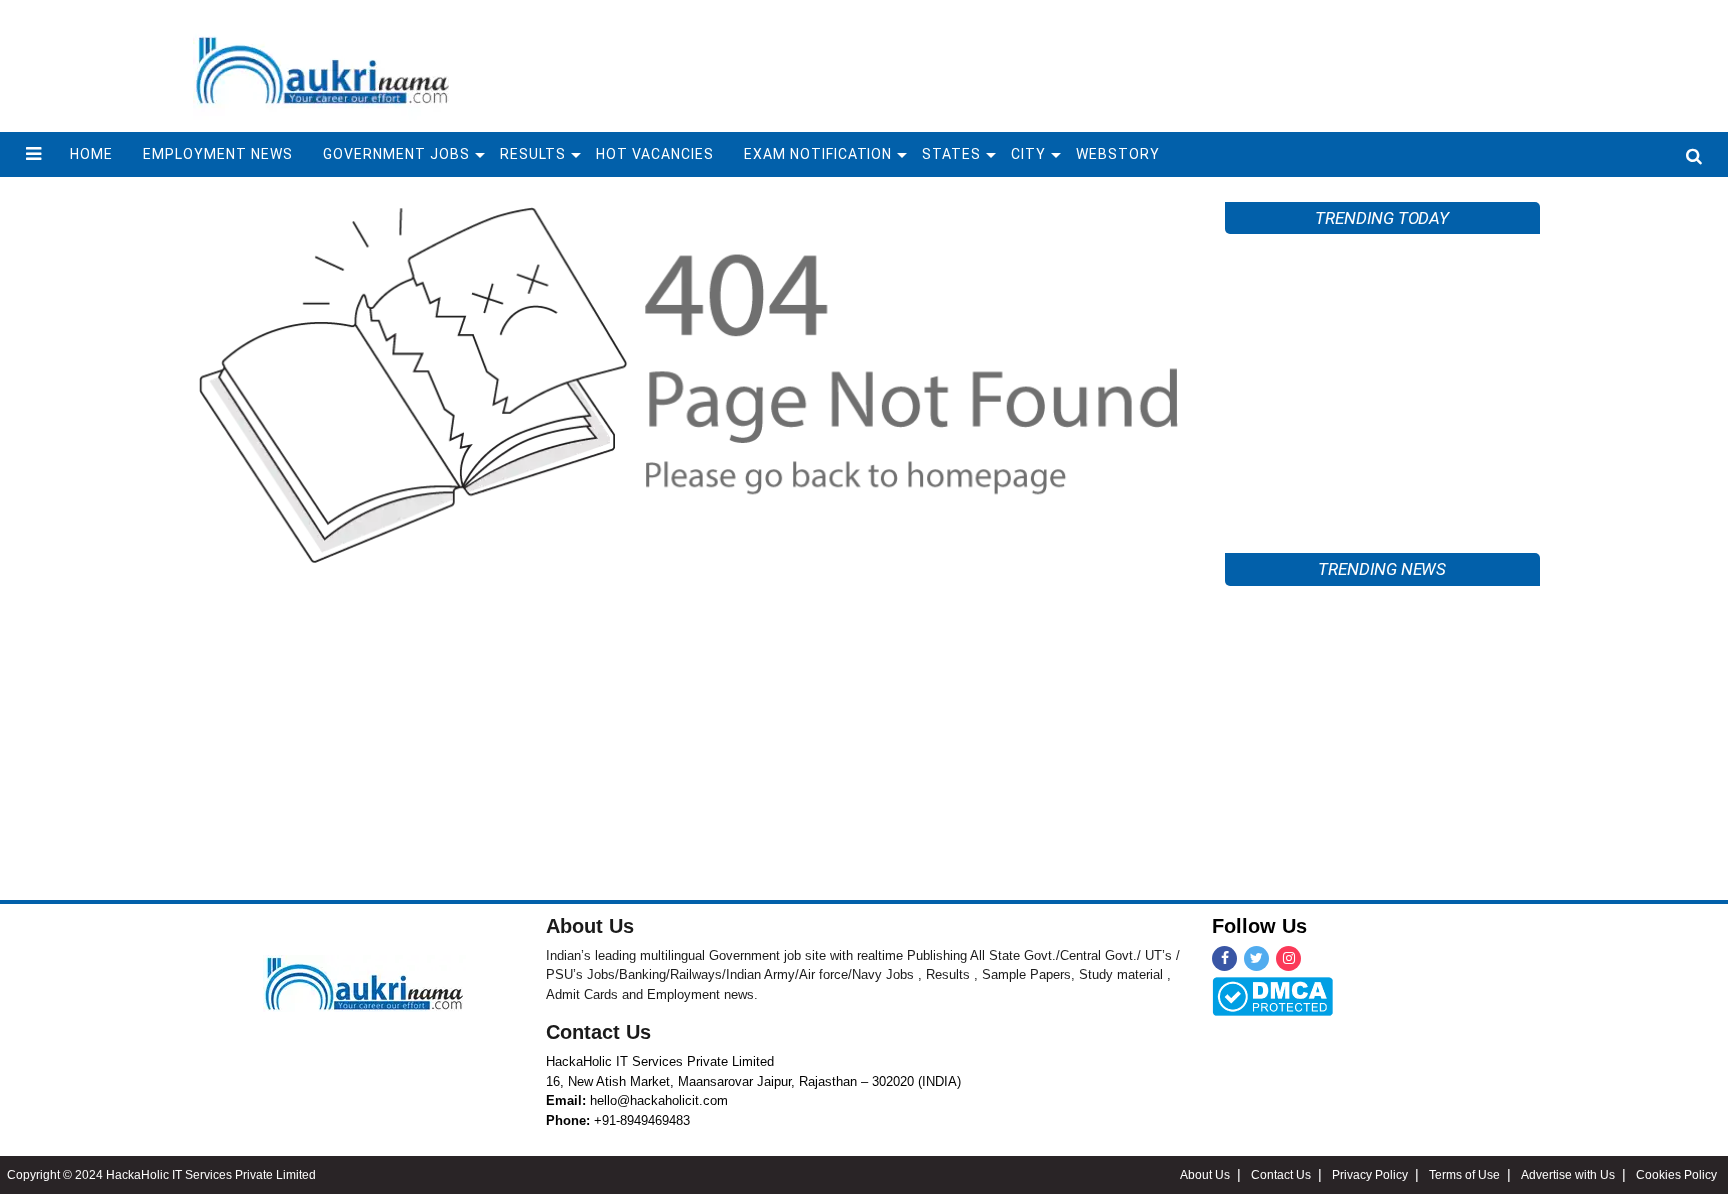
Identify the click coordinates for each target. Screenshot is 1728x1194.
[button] (33, 154)
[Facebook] (1224, 958)
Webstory (1118, 154)
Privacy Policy (1370, 1175)
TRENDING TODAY (1382, 218)
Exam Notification (818, 154)
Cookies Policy (1676, 1175)
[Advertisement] (1383, 383)
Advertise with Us (1568, 1175)
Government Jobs (396, 154)
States (951, 154)
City (1028, 154)
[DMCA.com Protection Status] (1272, 995)
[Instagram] (1288, 958)
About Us (590, 926)
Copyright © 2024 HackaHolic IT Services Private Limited (161, 1175)
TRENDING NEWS (1382, 569)
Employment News (218, 154)
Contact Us (598, 1032)
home (91, 154)
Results (533, 154)
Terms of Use (1464, 1175)
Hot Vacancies (655, 154)
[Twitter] (1256, 958)
